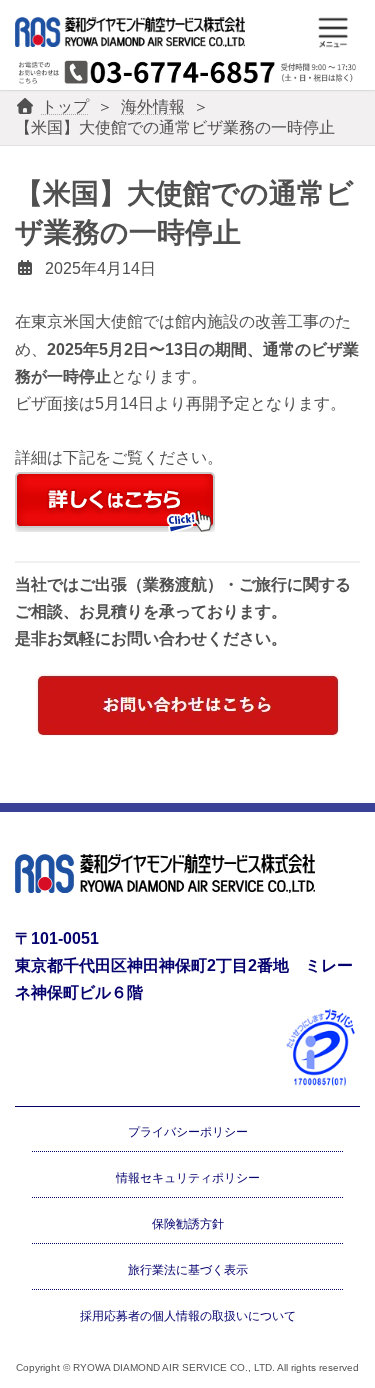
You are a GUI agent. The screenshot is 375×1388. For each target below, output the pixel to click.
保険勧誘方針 (188, 1224)
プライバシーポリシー (188, 1132)
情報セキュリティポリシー (188, 1178)
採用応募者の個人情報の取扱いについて (188, 1315)
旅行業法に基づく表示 (188, 1269)
